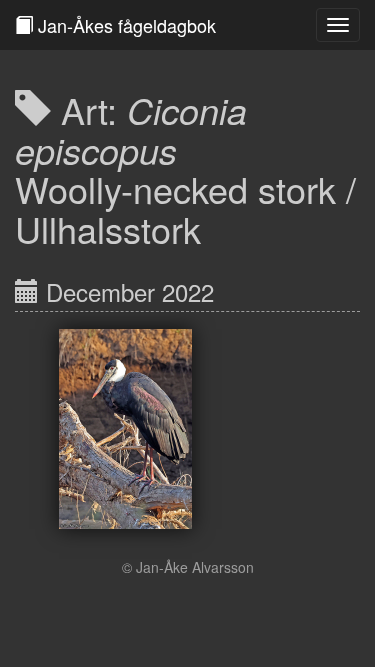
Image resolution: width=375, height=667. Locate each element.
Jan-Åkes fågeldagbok (124, 25)
